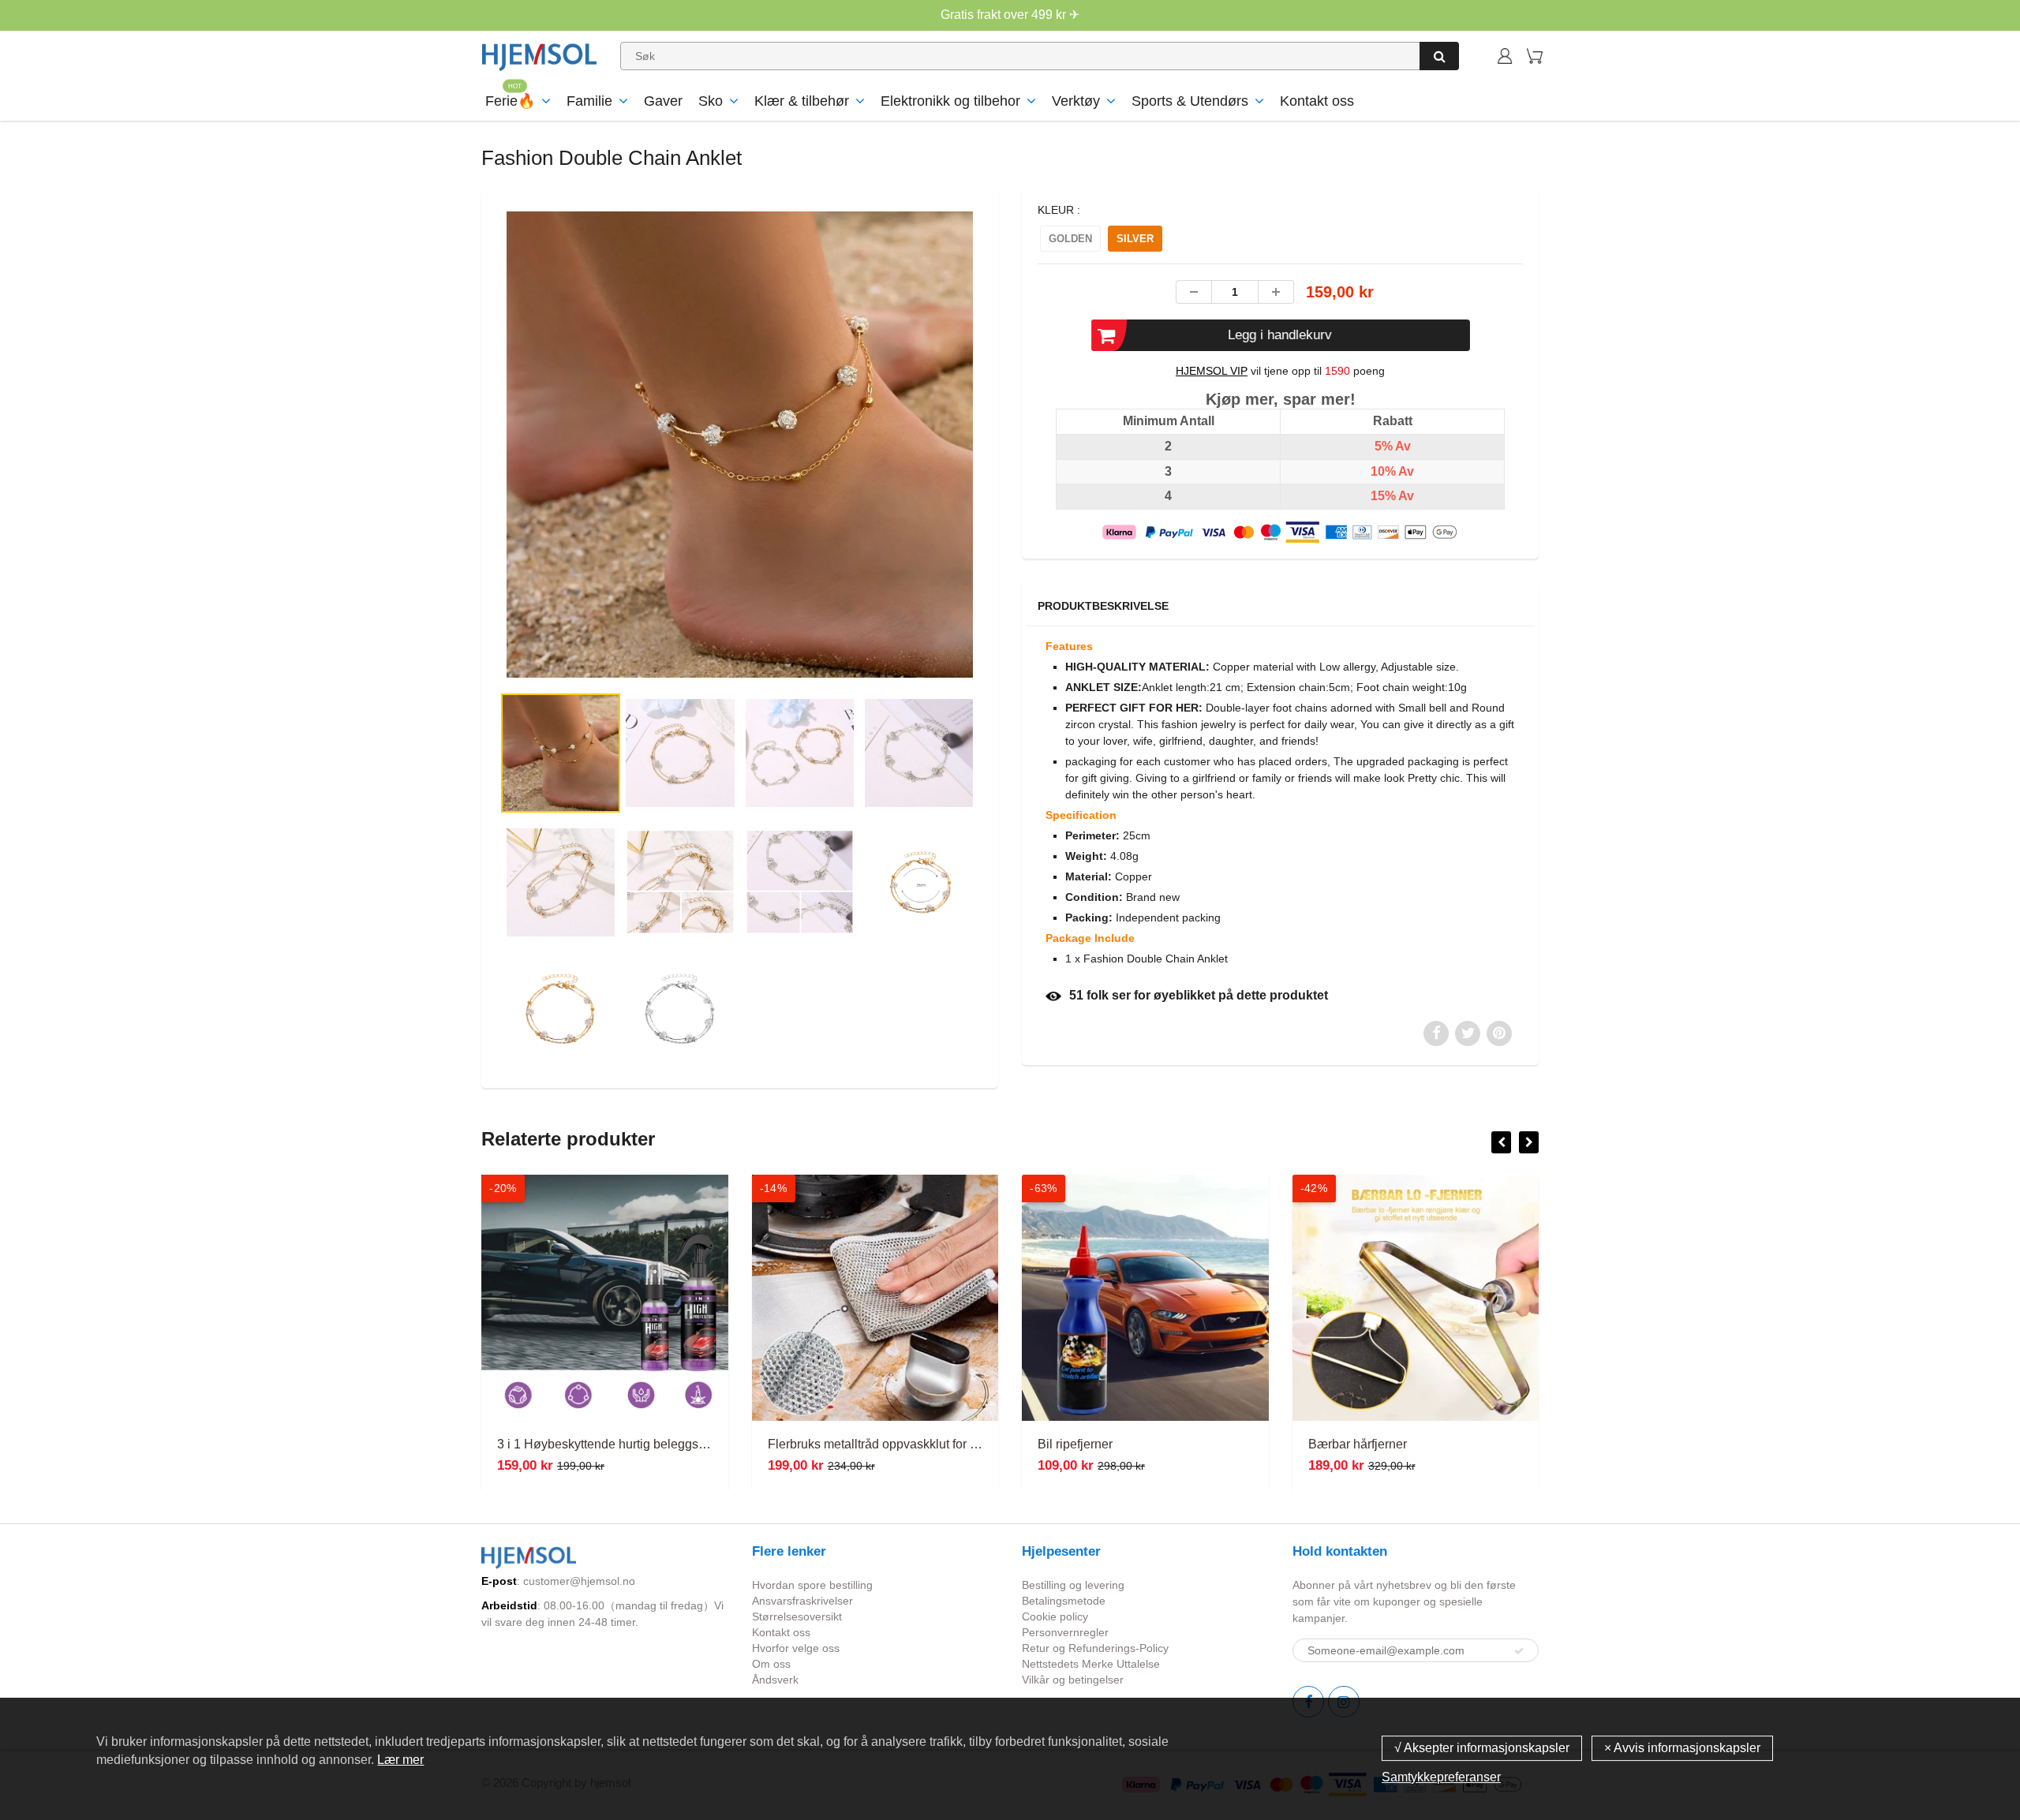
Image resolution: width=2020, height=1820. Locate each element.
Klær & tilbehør (802, 101)
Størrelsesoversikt (797, 1616)
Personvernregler (1065, 1632)
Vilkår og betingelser (1073, 1680)
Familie (589, 101)
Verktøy (1076, 101)
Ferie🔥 (510, 101)
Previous (443, 508)
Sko (711, 101)
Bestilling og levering (1073, 1585)
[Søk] (1439, 56)
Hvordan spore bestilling (812, 1585)
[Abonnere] (1519, 1651)
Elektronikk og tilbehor (950, 101)
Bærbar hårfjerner (1358, 1444)
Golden (1070, 239)
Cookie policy (1055, 1616)
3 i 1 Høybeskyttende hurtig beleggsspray (613, 1444)
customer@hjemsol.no (579, 1581)
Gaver (663, 101)
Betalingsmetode (1064, 1601)
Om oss (771, 1664)
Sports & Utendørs (1190, 101)
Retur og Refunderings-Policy (1095, 1648)
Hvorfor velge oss (796, 1648)
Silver (1135, 239)
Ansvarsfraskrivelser (802, 1601)
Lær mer (400, 1760)
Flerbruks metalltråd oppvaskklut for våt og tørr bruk (911, 1444)
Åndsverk (775, 1680)
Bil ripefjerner (1075, 1444)
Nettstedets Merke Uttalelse (1091, 1664)
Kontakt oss (1317, 101)
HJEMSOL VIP (1212, 371)
